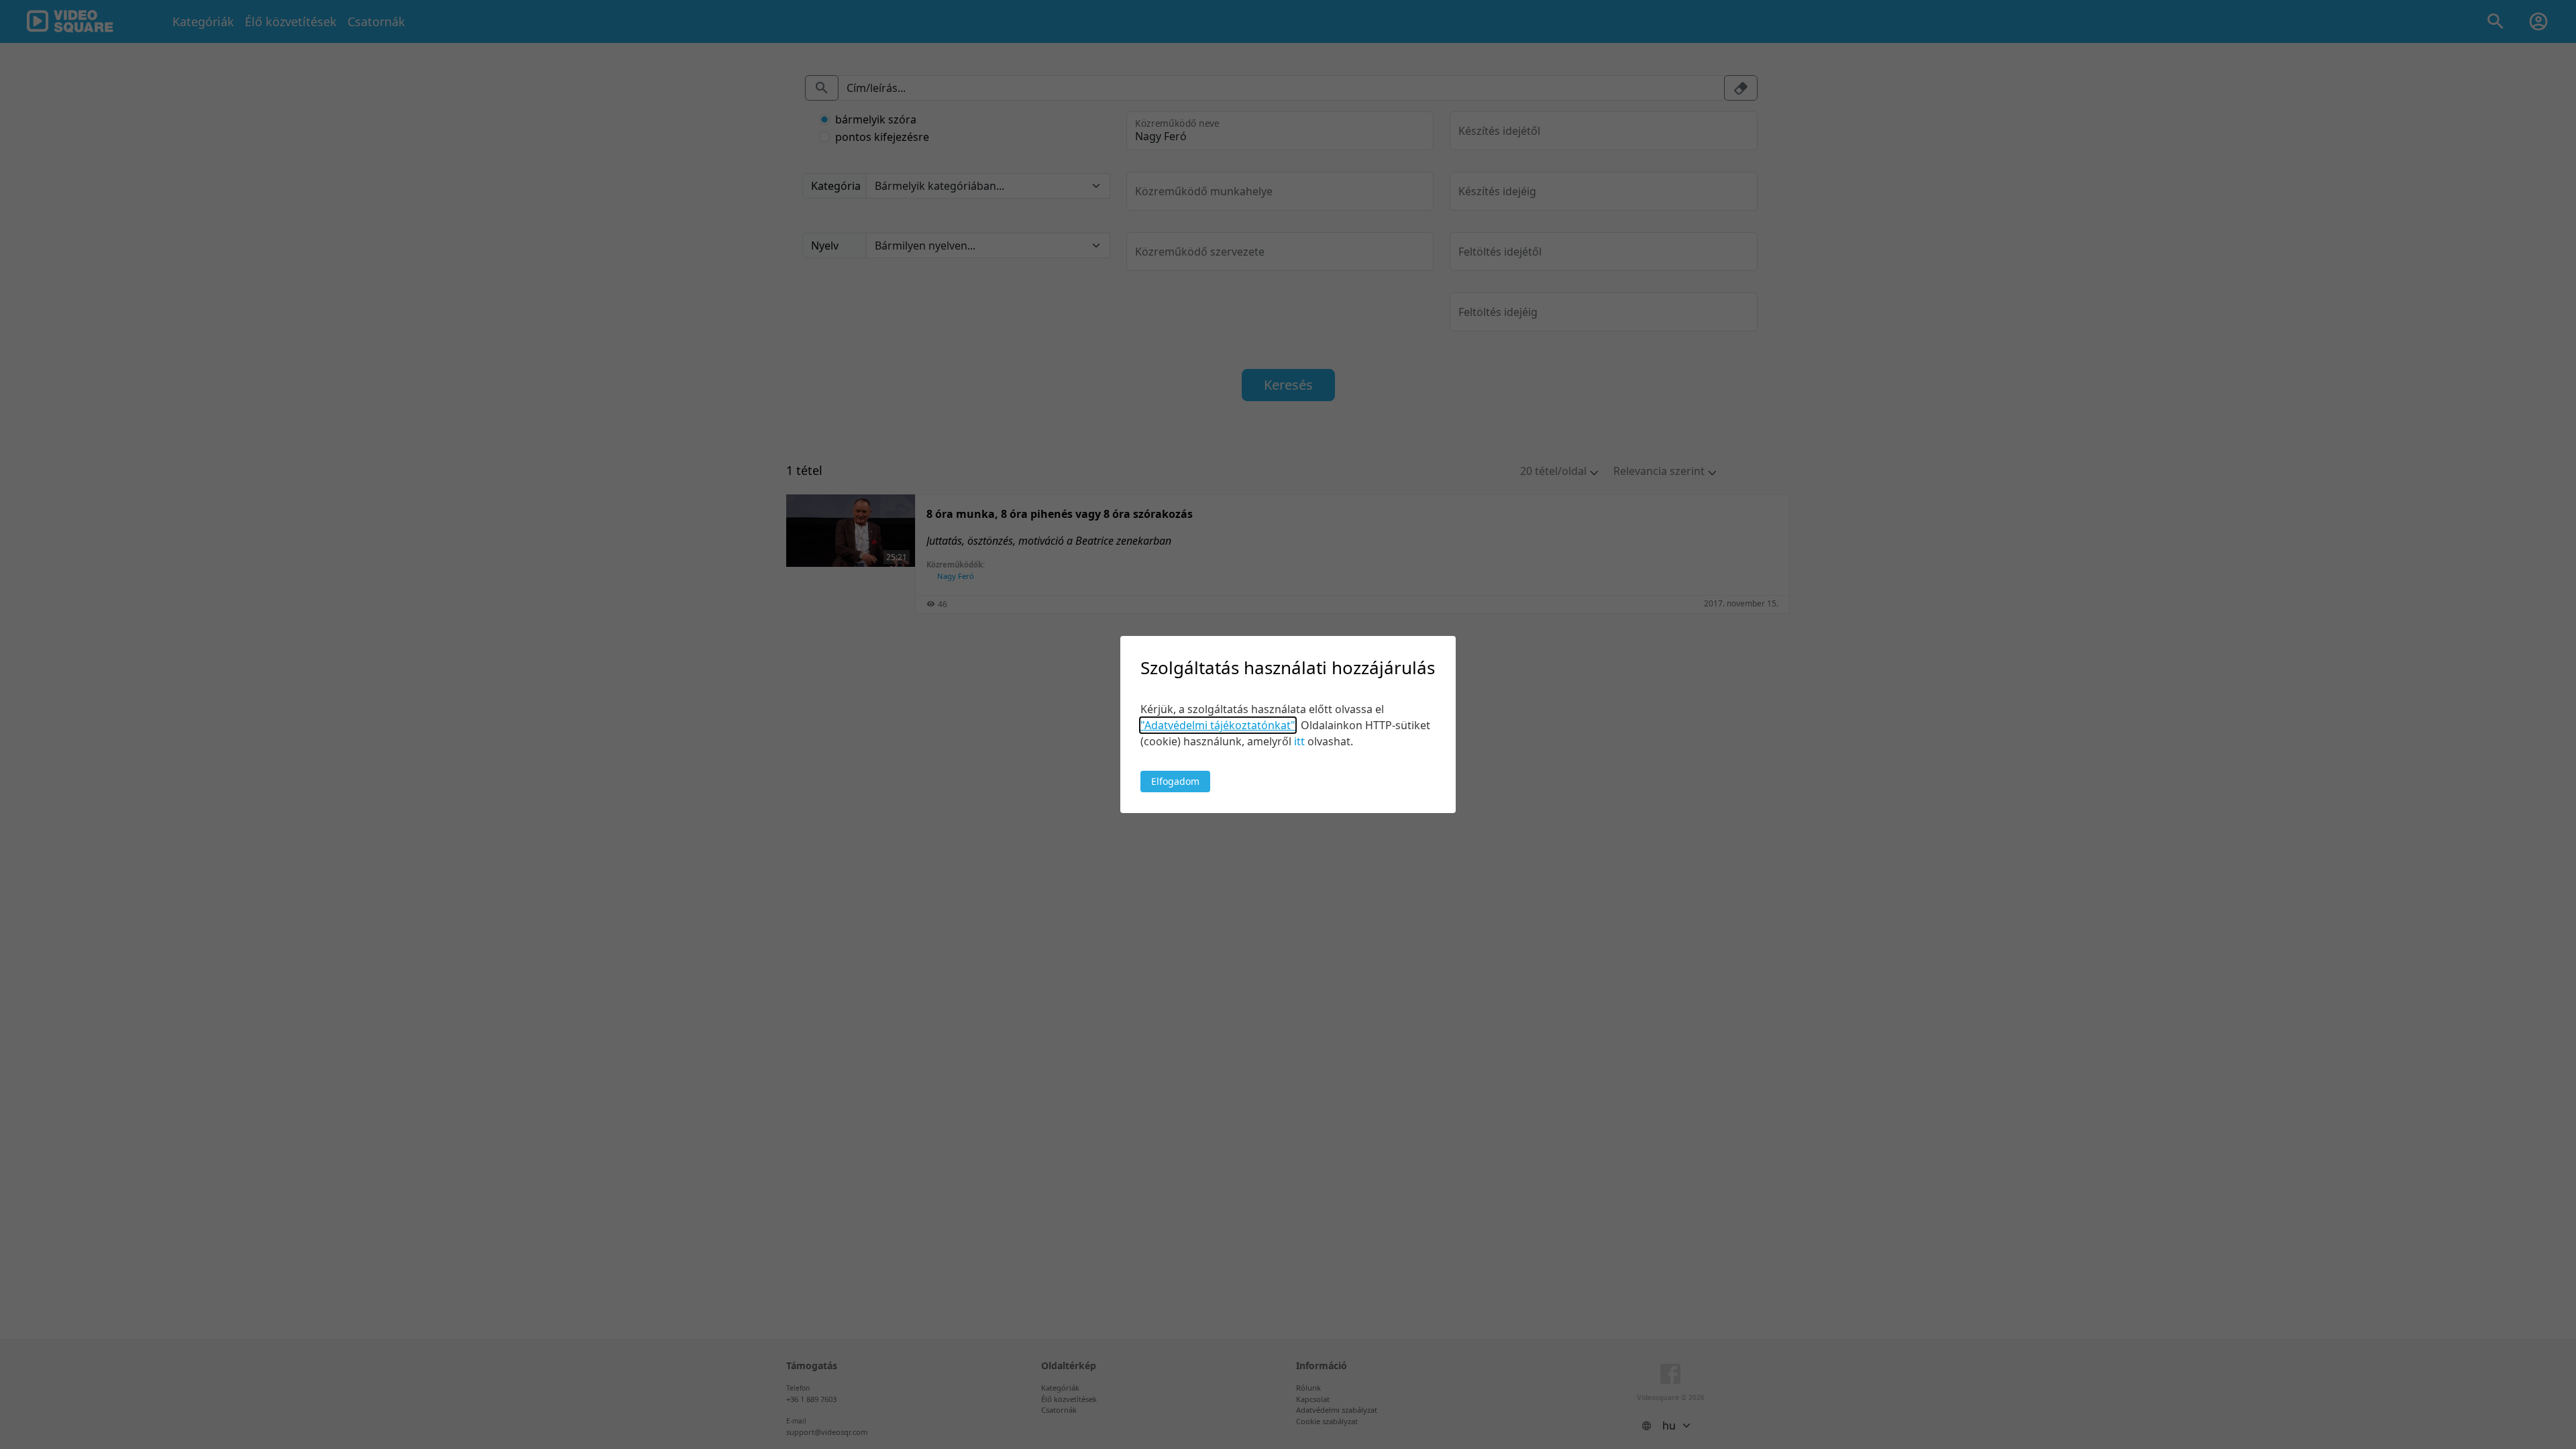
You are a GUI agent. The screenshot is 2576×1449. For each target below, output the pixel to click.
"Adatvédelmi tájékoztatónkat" (1218, 725)
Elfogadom (1175, 781)
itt (1299, 741)
